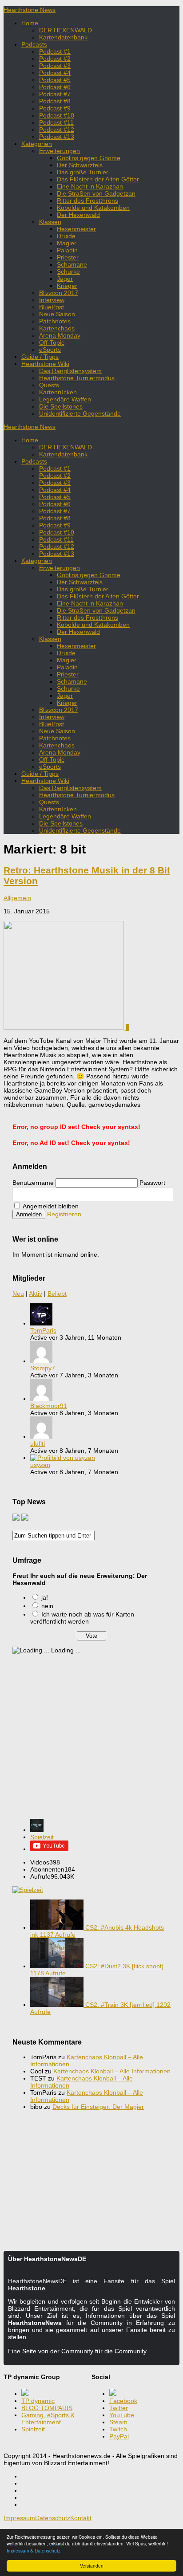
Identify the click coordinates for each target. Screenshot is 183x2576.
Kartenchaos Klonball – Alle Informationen (112, 2071)
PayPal (119, 2436)
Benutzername (33, 1183)
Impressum (19, 2518)
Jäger (65, 279)
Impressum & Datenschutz (34, 2550)
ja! (45, 1597)
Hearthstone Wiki (45, 364)
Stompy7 (43, 1368)
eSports (50, 350)
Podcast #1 (55, 51)
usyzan (40, 1465)
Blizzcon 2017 (59, 293)
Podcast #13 (57, 137)
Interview (52, 300)
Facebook (123, 2401)
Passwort (152, 1183)
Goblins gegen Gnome (89, 158)
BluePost (52, 307)
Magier (67, 243)
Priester (68, 257)
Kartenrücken (58, 392)
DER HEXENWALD (66, 30)
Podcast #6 (55, 87)
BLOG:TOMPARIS (47, 2408)
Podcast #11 (56, 122)
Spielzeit (42, 1837)
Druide (66, 236)
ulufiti (38, 1443)
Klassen (50, 222)
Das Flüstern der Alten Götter (98, 179)
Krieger (67, 286)
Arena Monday (60, 335)
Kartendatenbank (63, 37)
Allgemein (17, 898)
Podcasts (34, 44)
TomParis (43, 1330)
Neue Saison (57, 314)
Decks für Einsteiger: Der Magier (98, 2107)
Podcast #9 (55, 108)
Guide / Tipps (40, 357)
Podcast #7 (55, 94)
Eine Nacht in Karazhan (90, 186)
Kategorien (37, 144)
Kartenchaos (57, 328)
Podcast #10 (57, 115)
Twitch (118, 2429)
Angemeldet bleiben (50, 1206)
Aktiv (36, 1294)
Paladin (67, 250)
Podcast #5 (55, 80)
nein (47, 1606)
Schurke (68, 271)
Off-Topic (52, 342)
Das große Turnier (83, 172)
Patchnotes (55, 321)
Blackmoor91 (49, 1406)
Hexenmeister (76, 229)
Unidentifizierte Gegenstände (80, 413)
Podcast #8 (55, 101)
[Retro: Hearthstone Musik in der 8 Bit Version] (65, 1027)
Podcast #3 (55, 66)
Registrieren (64, 1214)
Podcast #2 (55, 59)
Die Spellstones (61, 406)
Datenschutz (53, 2518)
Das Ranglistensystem (70, 371)
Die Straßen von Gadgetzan (96, 193)
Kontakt (81, 2518)
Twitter (119, 2408)
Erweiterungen (60, 151)
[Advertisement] (91, 1741)
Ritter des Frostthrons (88, 201)
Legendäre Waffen (65, 399)
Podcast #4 (55, 73)
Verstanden (92, 2566)
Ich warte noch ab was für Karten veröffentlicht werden (82, 1618)
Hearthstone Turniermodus (77, 378)
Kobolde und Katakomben (93, 208)
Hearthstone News (30, 10)
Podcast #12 (57, 130)
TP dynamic (38, 2401)
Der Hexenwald (78, 215)
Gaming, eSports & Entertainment (48, 2419)
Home (30, 23)
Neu (18, 1294)
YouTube (122, 2415)
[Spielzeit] (37, 1830)
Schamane (72, 264)
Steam (118, 2422)
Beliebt (57, 1294)
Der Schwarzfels (80, 165)
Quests (49, 385)
